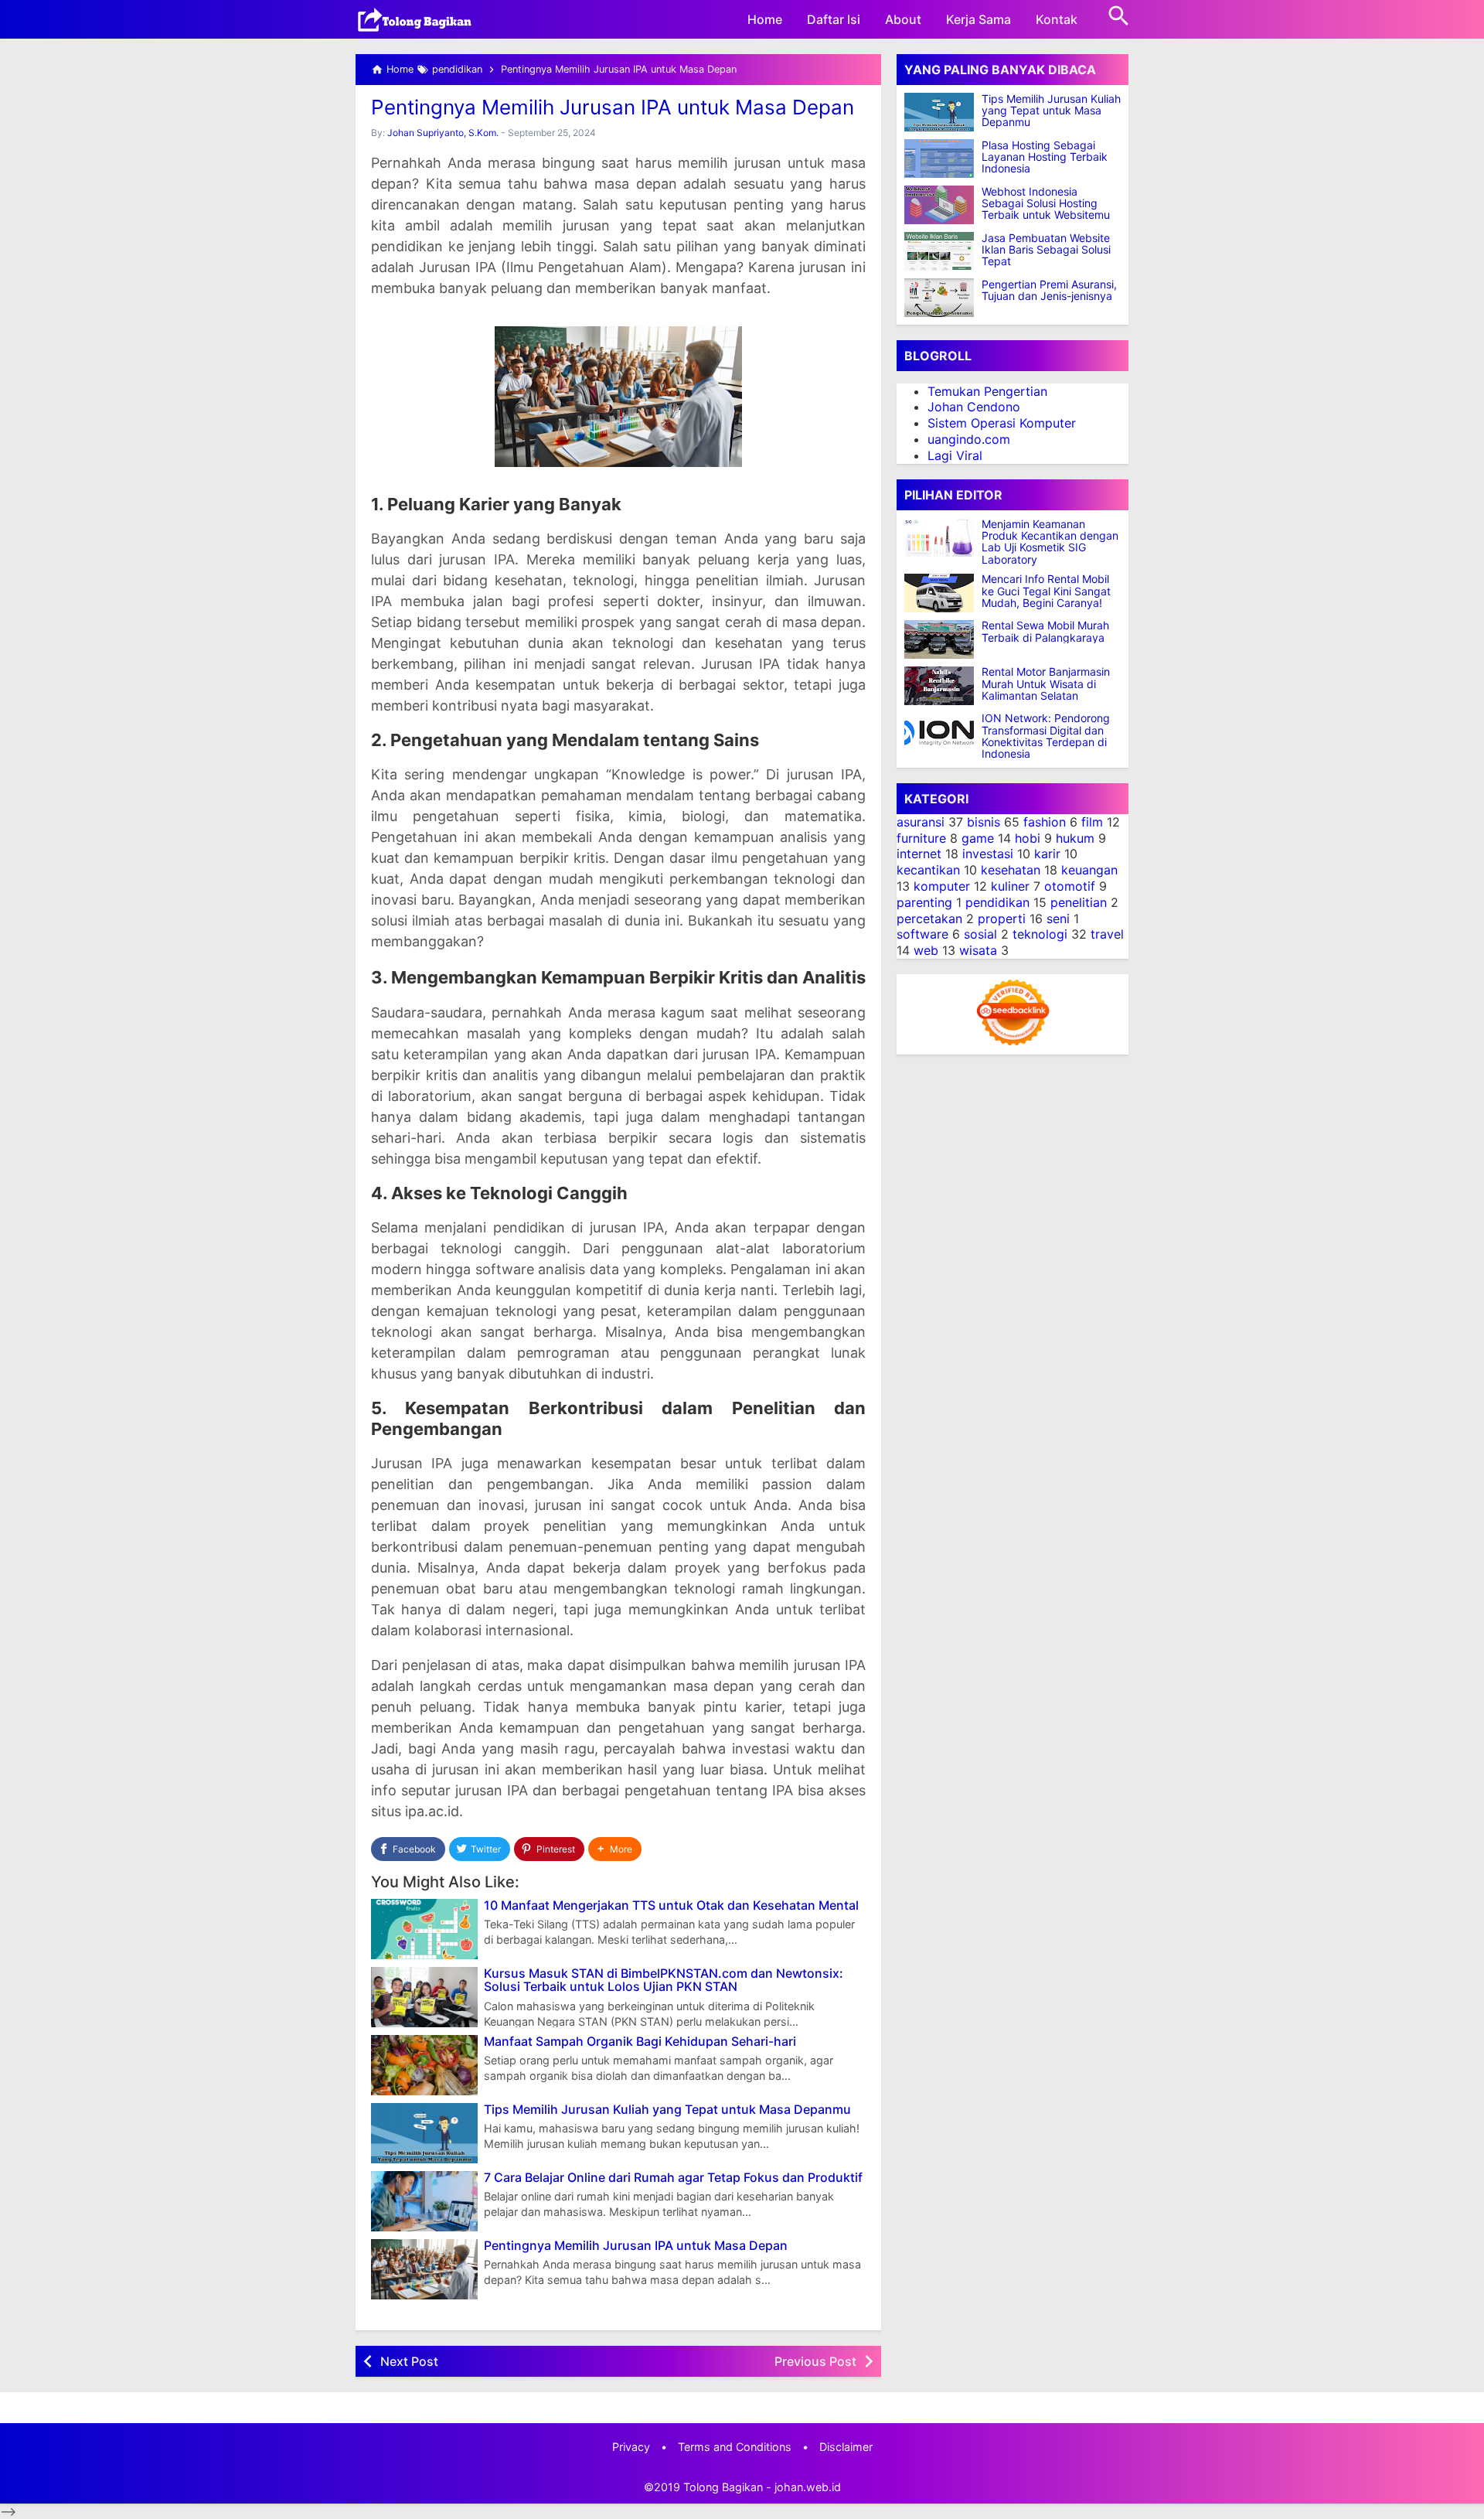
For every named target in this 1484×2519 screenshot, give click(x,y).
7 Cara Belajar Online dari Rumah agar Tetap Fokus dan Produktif (673, 2178)
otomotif (1070, 886)
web (926, 950)
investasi (988, 854)
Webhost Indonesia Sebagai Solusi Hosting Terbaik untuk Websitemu (1046, 203)
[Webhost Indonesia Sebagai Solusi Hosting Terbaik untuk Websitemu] (939, 205)
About (903, 19)
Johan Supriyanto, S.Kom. (443, 133)
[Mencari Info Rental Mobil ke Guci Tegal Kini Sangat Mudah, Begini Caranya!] (943, 593)
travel (1107, 935)
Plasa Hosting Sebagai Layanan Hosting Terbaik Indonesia (1045, 157)
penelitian (1079, 902)
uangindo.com (969, 439)
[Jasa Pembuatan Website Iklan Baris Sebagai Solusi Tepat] (939, 251)
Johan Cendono (974, 407)
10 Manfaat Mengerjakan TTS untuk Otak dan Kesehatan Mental (671, 1906)
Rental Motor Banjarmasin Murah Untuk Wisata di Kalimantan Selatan (1046, 684)
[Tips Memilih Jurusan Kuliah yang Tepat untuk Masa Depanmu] (939, 112)
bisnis (984, 822)
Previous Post (815, 2361)
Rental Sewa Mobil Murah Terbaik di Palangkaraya (1045, 632)
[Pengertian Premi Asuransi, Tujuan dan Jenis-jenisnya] (939, 298)
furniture (921, 838)
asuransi (921, 822)
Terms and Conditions (735, 2447)
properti (1002, 919)
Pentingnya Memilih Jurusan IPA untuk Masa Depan (613, 107)
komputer (942, 886)
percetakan (929, 919)
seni (1058, 919)
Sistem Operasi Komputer (1002, 424)
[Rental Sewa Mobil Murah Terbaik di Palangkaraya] (943, 639)
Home (765, 19)
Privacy (631, 2447)
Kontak (1057, 19)
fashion (1045, 822)
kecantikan (928, 871)
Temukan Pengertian (987, 391)
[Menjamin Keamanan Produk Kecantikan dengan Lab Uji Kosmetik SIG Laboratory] (943, 537)
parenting (924, 902)
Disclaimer (846, 2447)
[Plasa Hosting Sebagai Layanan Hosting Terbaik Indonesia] (939, 159)
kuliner (1010, 886)
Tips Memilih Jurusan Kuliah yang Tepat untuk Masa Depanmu (667, 2110)
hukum (1075, 838)
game (978, 838)
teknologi (1040, 935)
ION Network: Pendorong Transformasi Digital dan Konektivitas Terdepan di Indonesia (1046, 737)
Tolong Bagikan (723, 2487)
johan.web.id (808, 2487)
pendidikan (997, 902)
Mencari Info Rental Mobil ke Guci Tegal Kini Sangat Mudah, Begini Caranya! (1046, 591)
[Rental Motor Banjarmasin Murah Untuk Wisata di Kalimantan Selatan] (943, 686)
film (1092, 822)
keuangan (1089, 871)
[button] (615, 1849)
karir (1047, 854)
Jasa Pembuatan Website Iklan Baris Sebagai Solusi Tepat (1046, 250)
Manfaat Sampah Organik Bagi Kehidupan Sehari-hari (640, 2042)
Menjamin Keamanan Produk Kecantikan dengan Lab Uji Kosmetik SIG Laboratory (1050, 542)
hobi (1028, 838)
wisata (978, 950)
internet (919, 854)
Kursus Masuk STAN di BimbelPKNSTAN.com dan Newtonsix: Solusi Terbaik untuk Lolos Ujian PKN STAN (664, 1980)
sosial (980, 935)
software (922, 935)
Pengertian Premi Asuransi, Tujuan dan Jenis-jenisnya (1049, 290)
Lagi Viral (955, 455)
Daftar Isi (834, 19)
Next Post (409, 2361)
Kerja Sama (979, 19)
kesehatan (1011, 871)
